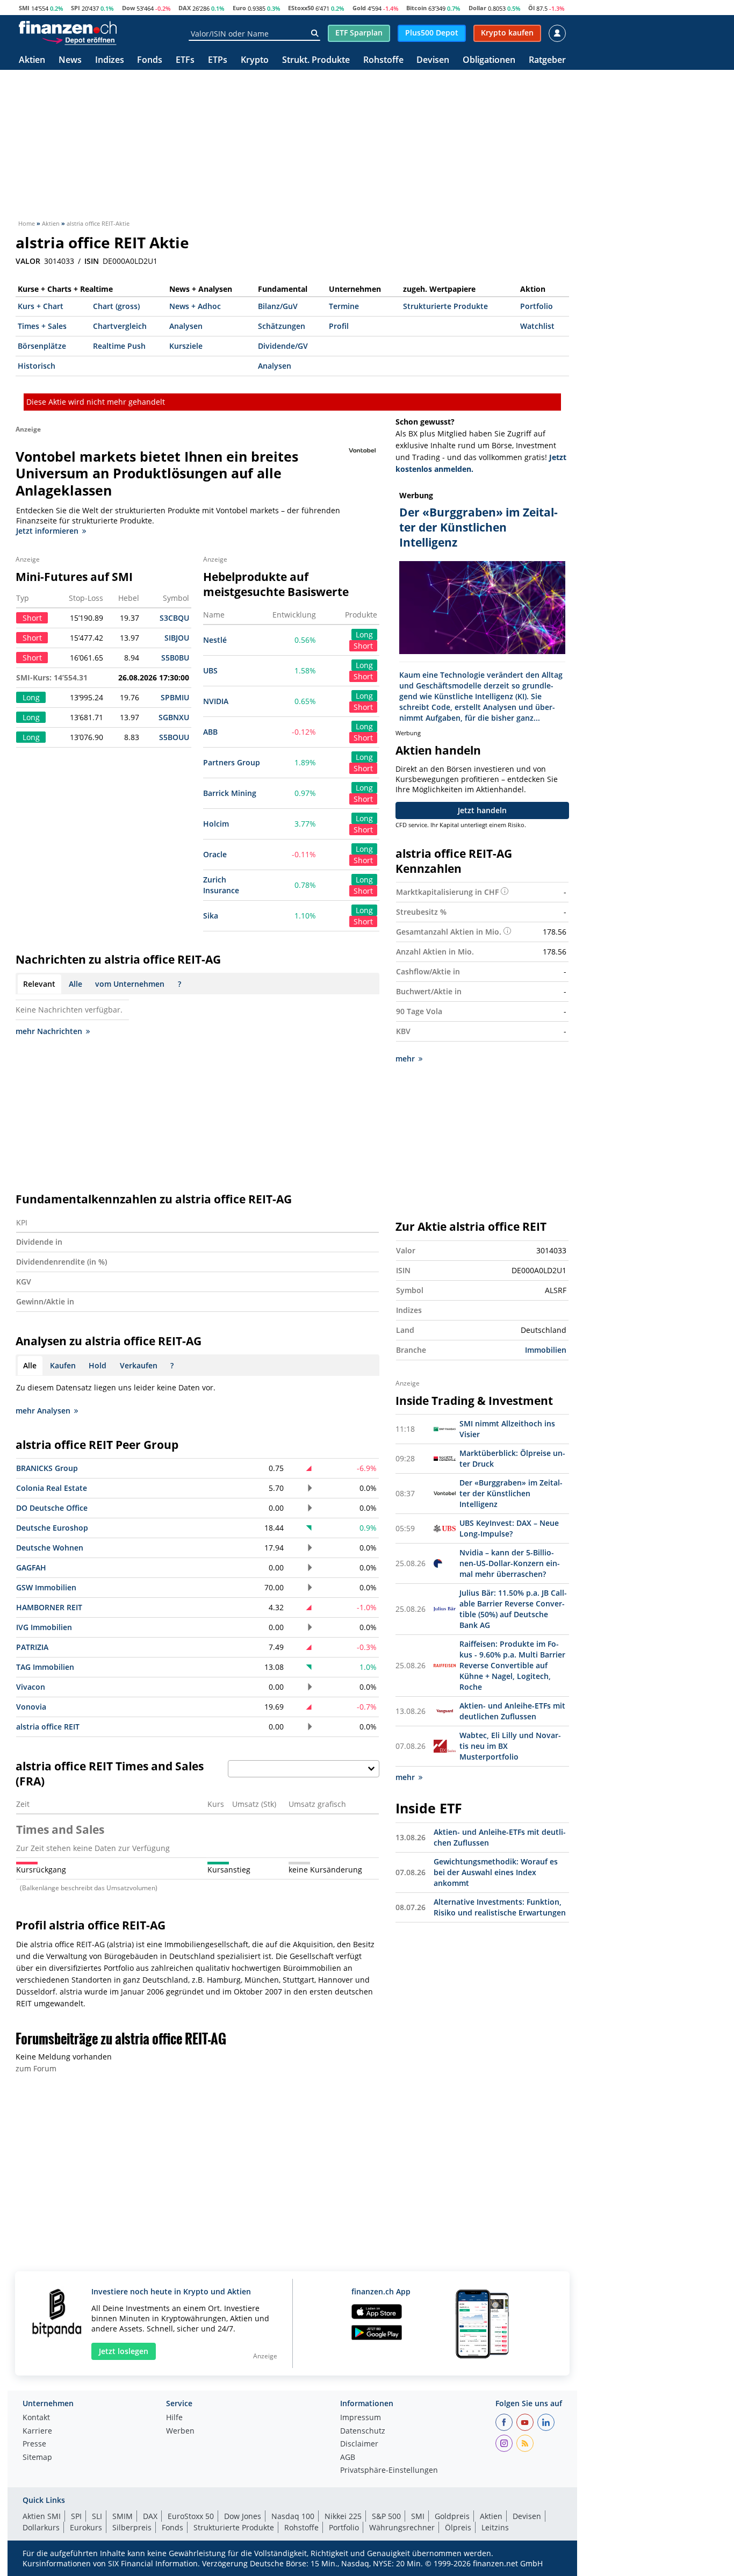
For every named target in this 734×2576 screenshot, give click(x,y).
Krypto (255, 60)
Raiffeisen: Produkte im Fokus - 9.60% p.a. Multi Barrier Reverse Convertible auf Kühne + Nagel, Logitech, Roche (512, 1665)
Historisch (37, 366)
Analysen (186, 326)
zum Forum (36, 2068)
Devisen (433, 60)
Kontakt (36, 2418)
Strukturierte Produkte (445, 306)
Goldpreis (452, 2516)
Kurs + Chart (41, 306)
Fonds (150, 60)
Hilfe (174, 2418)
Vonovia (31, 1707)
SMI (24, 8)
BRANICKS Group (47, 1468)
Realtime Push (119, 346)
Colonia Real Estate (52, 1488)
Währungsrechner (402, 2527)
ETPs (218, 60)
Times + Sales (42, 326)
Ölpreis (458, 2527)
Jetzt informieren (47, 531)
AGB (348, 2458)
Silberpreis (132, 2527)
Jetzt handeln (482, 810)
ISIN (92, 261)
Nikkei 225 (343, 2516)
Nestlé (215, 640)
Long (364, 634)
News (70, 60)
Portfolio (537, 306)
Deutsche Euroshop (52, 1528)
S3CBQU (174, 618)
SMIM (123, 2516)
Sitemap (37, 2458)
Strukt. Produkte (316, 60)
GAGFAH (31, 1567)
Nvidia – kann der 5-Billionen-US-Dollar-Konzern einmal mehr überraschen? (510, 1563)
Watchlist (537, 326)
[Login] (557, 33)
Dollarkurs (41, 2527)
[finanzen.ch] (68, 27)
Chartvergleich (120, 326)
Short (363, 646)
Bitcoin (416, 8)
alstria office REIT (48, 1727)
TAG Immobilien (45, 1667)
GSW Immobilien (46, 1587)
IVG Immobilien (44, 1627)
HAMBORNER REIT (49, 1607)
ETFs (185, 60)
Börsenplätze (42, 346)
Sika (211, 916)
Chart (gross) (116, 306)
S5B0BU (175, 658)
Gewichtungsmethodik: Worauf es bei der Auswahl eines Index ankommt (496, 1872)
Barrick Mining (230, 793)
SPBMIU (175, 697)
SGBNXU (174, 717)
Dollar (477, 8)
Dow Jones (243, 2516)
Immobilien (546, 1350)
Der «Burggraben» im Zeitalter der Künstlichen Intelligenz (511, 1493)
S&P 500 (386, 2516)
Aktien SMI (42, 2516)
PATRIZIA (32, 1647)
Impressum (361, 2418)
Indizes (110, 60)
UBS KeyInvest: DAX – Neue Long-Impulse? (509, 1528)
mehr (405, 1059)
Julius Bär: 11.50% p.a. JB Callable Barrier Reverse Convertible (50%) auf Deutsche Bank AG (513, 1609)
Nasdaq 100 (293, 2516)
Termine (344, 306)
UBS (210, 670)
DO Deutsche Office (52, 1508)
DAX (185, 8)
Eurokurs (86, 2527)
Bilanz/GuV (278, 306)
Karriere (37, 2431)
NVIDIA (216, 701)
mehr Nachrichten (49, 1031)
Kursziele (186, 346)
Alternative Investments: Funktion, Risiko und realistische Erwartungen (500, 1907)
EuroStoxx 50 (191, 2516)
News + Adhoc (195, 306)
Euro (239, 8)
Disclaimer (359, 2444)
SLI (97, 2516)
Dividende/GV (283, 346)
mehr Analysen (43, 1411)
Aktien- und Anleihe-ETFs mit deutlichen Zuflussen (512, 1711)
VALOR (28, 261)
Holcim (216, 824)
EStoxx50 (301, 8)
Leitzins (495, 2527)
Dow (128, 8)
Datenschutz (363, 2431)
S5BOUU (174, 737)
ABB (210, 732)
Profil (339, 326)
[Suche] (315, 33)
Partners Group (232, 762)
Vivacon (31, 1687)
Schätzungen (282, 326)
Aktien (32, 60)
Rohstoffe (383, 60)
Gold (359, 8)
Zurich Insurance (221, 885)
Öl (531, 8)
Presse (34, 2444)
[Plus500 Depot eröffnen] (79, 40)
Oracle (215, 854)
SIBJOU (177, 638)
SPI (75, 8)
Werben (180, 2431)
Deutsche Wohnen (50, 1548)
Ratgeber (547, 60)
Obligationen (489, 60)
